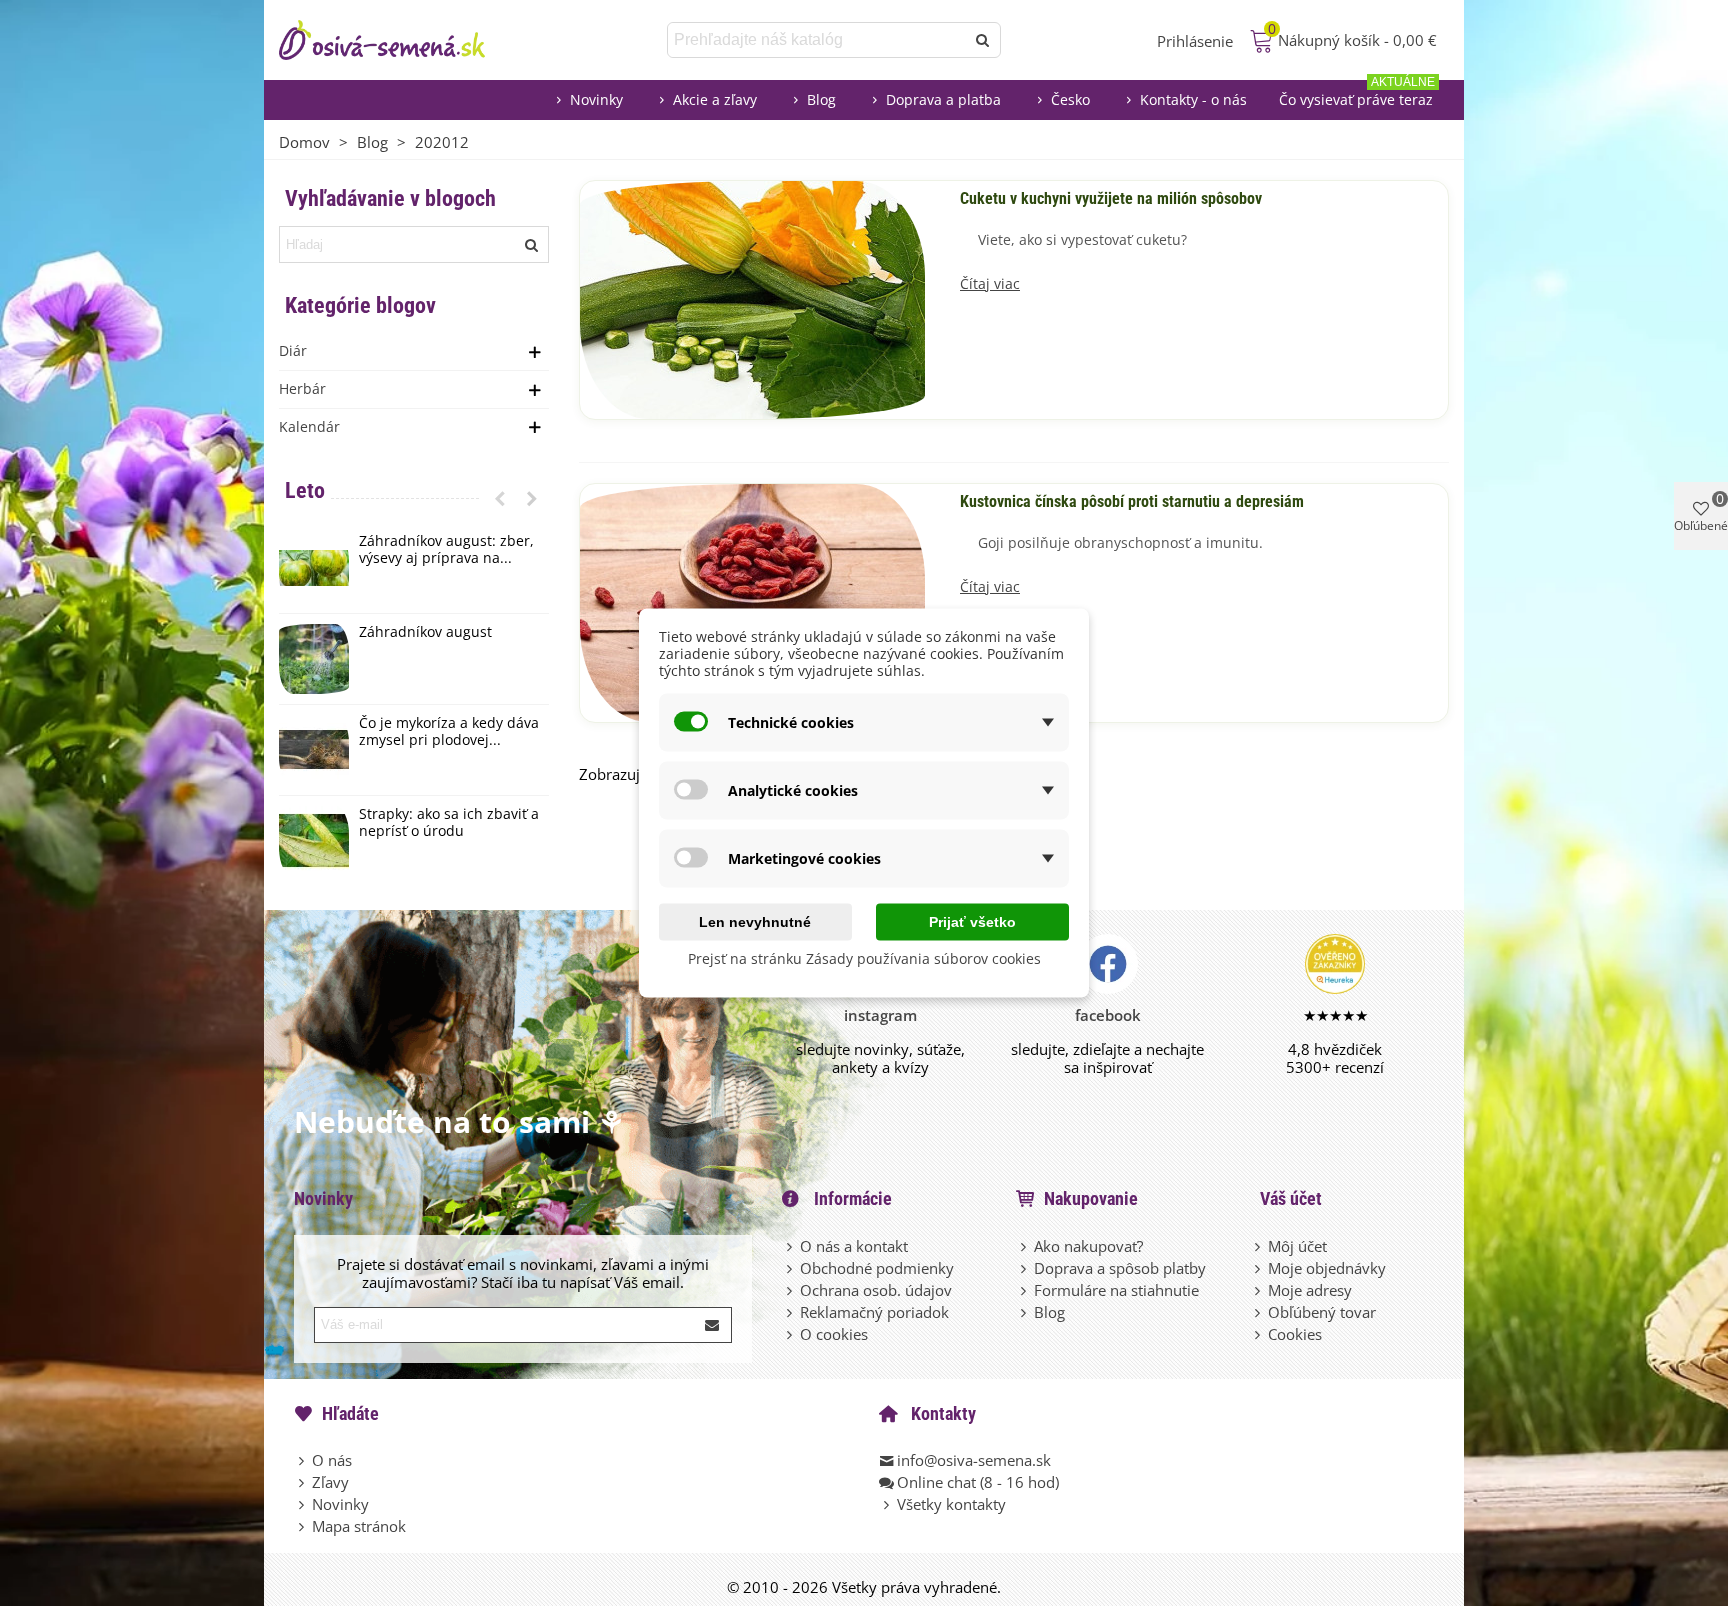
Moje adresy (1310, 1290)
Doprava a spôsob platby (1120, 1268)
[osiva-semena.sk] (399, 40)
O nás (332, 1460)
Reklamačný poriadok (874, 1312)
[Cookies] (1259, 1334)
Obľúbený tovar (1322, 1312)
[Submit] (713, 1325)
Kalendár (309, 426)
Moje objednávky (1327, 1268)
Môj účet (1297, 1246)
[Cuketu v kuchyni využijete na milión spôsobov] (752, 298)
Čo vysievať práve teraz (1357, 94)
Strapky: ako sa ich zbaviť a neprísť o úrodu (449, 823)
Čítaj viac (990, 284)
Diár (293, 350)
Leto (305, 490)
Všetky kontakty (951, 1504)
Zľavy (330, 1482)
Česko (1070, 99)
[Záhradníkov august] (314, 659)
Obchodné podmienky (877, 1268)
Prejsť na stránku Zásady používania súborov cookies (864, 958)
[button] (500, 498)
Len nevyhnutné (755, 922)
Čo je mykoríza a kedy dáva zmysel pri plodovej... (449, 732)
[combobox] (817, 40)
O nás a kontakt (854, 1246)
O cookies (834, 1334)
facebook (1108, 1015)
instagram (880, 1015)
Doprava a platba (943, 99)
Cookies (1295, 1334)
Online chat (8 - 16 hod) (978, 1482)
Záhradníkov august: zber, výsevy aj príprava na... (446, 550)
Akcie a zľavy (715, 99)
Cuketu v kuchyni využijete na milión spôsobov (1111, 199)
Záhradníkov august (425, 632)
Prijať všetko (972, 922)
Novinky (596, 99)
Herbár (302, 388)
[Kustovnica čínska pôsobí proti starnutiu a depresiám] (752, 601)
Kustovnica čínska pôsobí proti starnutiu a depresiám (1132, 502)
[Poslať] (983, 40)
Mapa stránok (359, 1526)
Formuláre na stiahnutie (1116, 1290)
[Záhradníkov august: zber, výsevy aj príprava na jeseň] (314, 568)
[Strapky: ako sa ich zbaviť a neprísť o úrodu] (314, 841)
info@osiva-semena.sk (974, 1460)
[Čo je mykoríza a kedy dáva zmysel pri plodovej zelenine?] (314, 750)
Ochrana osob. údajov (876, 1290)
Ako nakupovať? (1088, 1246)
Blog (821, 99)
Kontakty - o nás (1193, 99)
